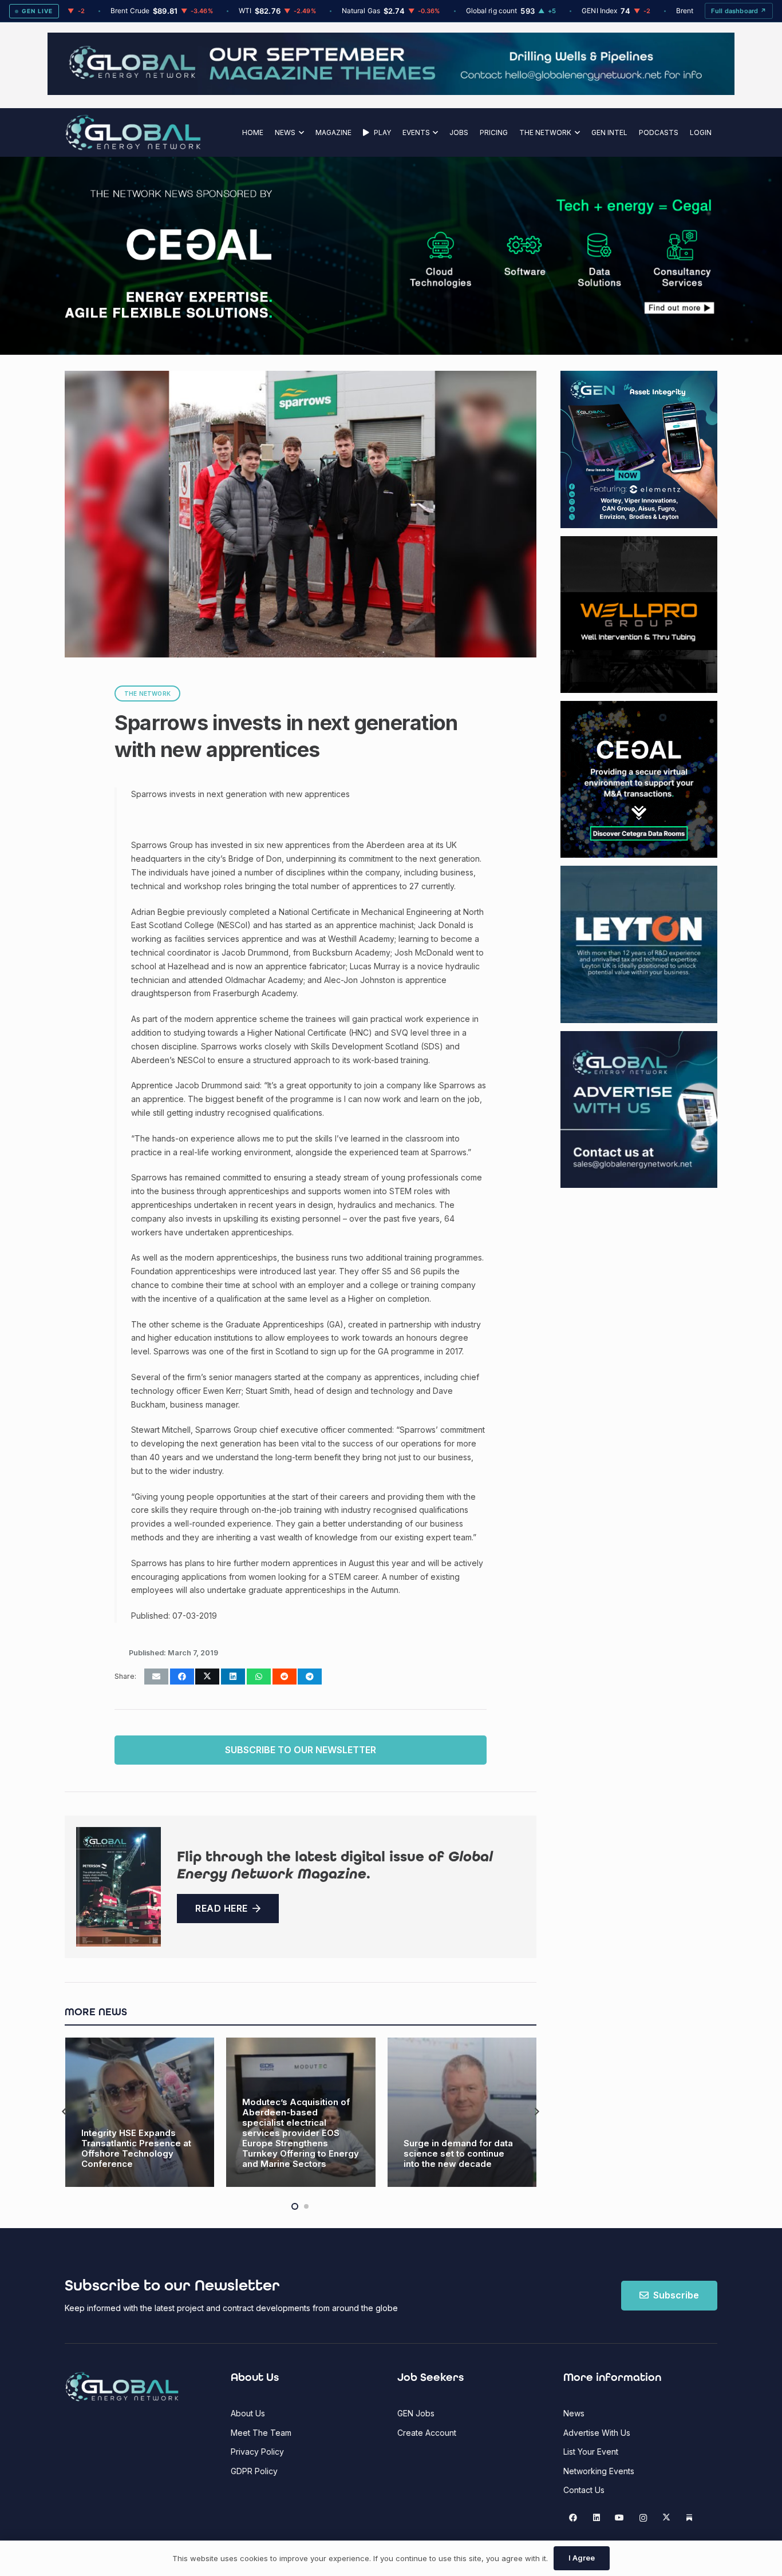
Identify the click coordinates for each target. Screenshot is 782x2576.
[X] (666, 2518)
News (574, 2413)
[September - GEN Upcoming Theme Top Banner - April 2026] (391, 92)
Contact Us (584, 2490)
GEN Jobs (416, 2413)
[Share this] (182, 1677)
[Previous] (65, 2112)
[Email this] (156, 1677)
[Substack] (690, 2518)
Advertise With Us (597, 2433)
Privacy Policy (257, 2452)
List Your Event (591, 2452)
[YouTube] (620, 2518)
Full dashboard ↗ (739, 11)
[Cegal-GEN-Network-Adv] (169, 316)
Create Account (427, 2433)
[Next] (536, 2112)
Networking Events (599, 2471)
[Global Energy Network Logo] (133, 132)
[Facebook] (573, 2518)
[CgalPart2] (563, 256)
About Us (248, 2413)
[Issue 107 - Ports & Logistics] (119, 1887)
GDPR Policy (254, 2471)
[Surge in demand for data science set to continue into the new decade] (301, 2112)
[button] (300, 132)
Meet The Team (261, 2433)
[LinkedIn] (596, 2518)
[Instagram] (643, 2518)
